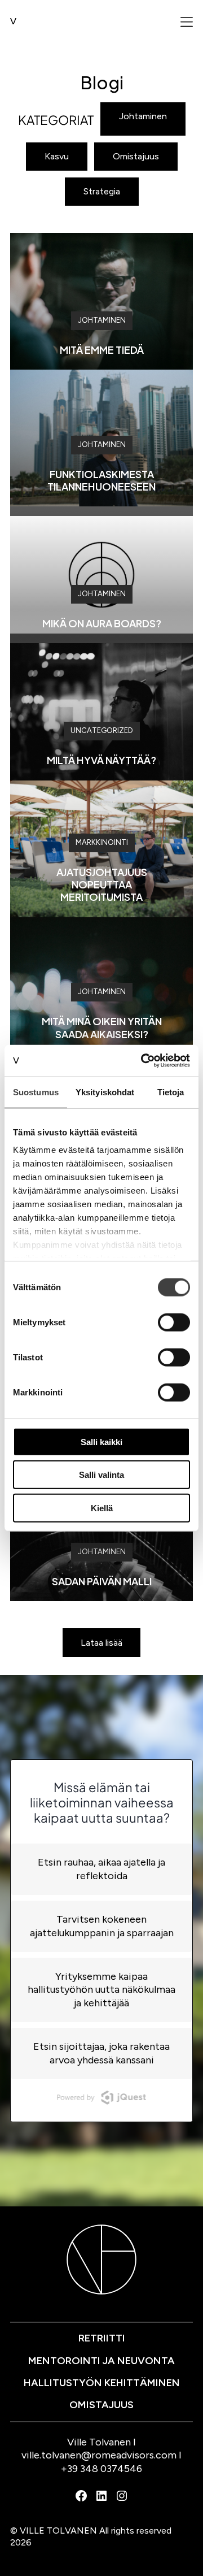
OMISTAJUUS (101, 2405)
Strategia (102, 191)
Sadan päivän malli (102, 1581)
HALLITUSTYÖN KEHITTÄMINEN (102, 2383)
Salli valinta (101, 1475)
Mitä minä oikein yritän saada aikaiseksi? (102, 1027)
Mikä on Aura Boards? (102, 623)
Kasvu (57, 156)
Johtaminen (143, 116)
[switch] (174, 1322)
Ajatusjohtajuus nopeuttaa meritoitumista (102, 884)
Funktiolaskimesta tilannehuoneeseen (101, 480)
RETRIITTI (102, 2338)
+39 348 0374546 (101, 2469)
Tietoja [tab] (171, 1092)
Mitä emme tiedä (102, 350)
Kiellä (102, 1508)
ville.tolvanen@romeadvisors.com (99, 2455)
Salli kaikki (101, 1441)
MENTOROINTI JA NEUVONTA (101, 2361)
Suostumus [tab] (36, 1092)
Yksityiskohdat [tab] (105, 1092)
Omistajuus (136, 156)
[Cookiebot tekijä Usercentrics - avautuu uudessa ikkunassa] (143, 1061)
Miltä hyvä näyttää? (101, 760)
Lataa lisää (101, 1643)
